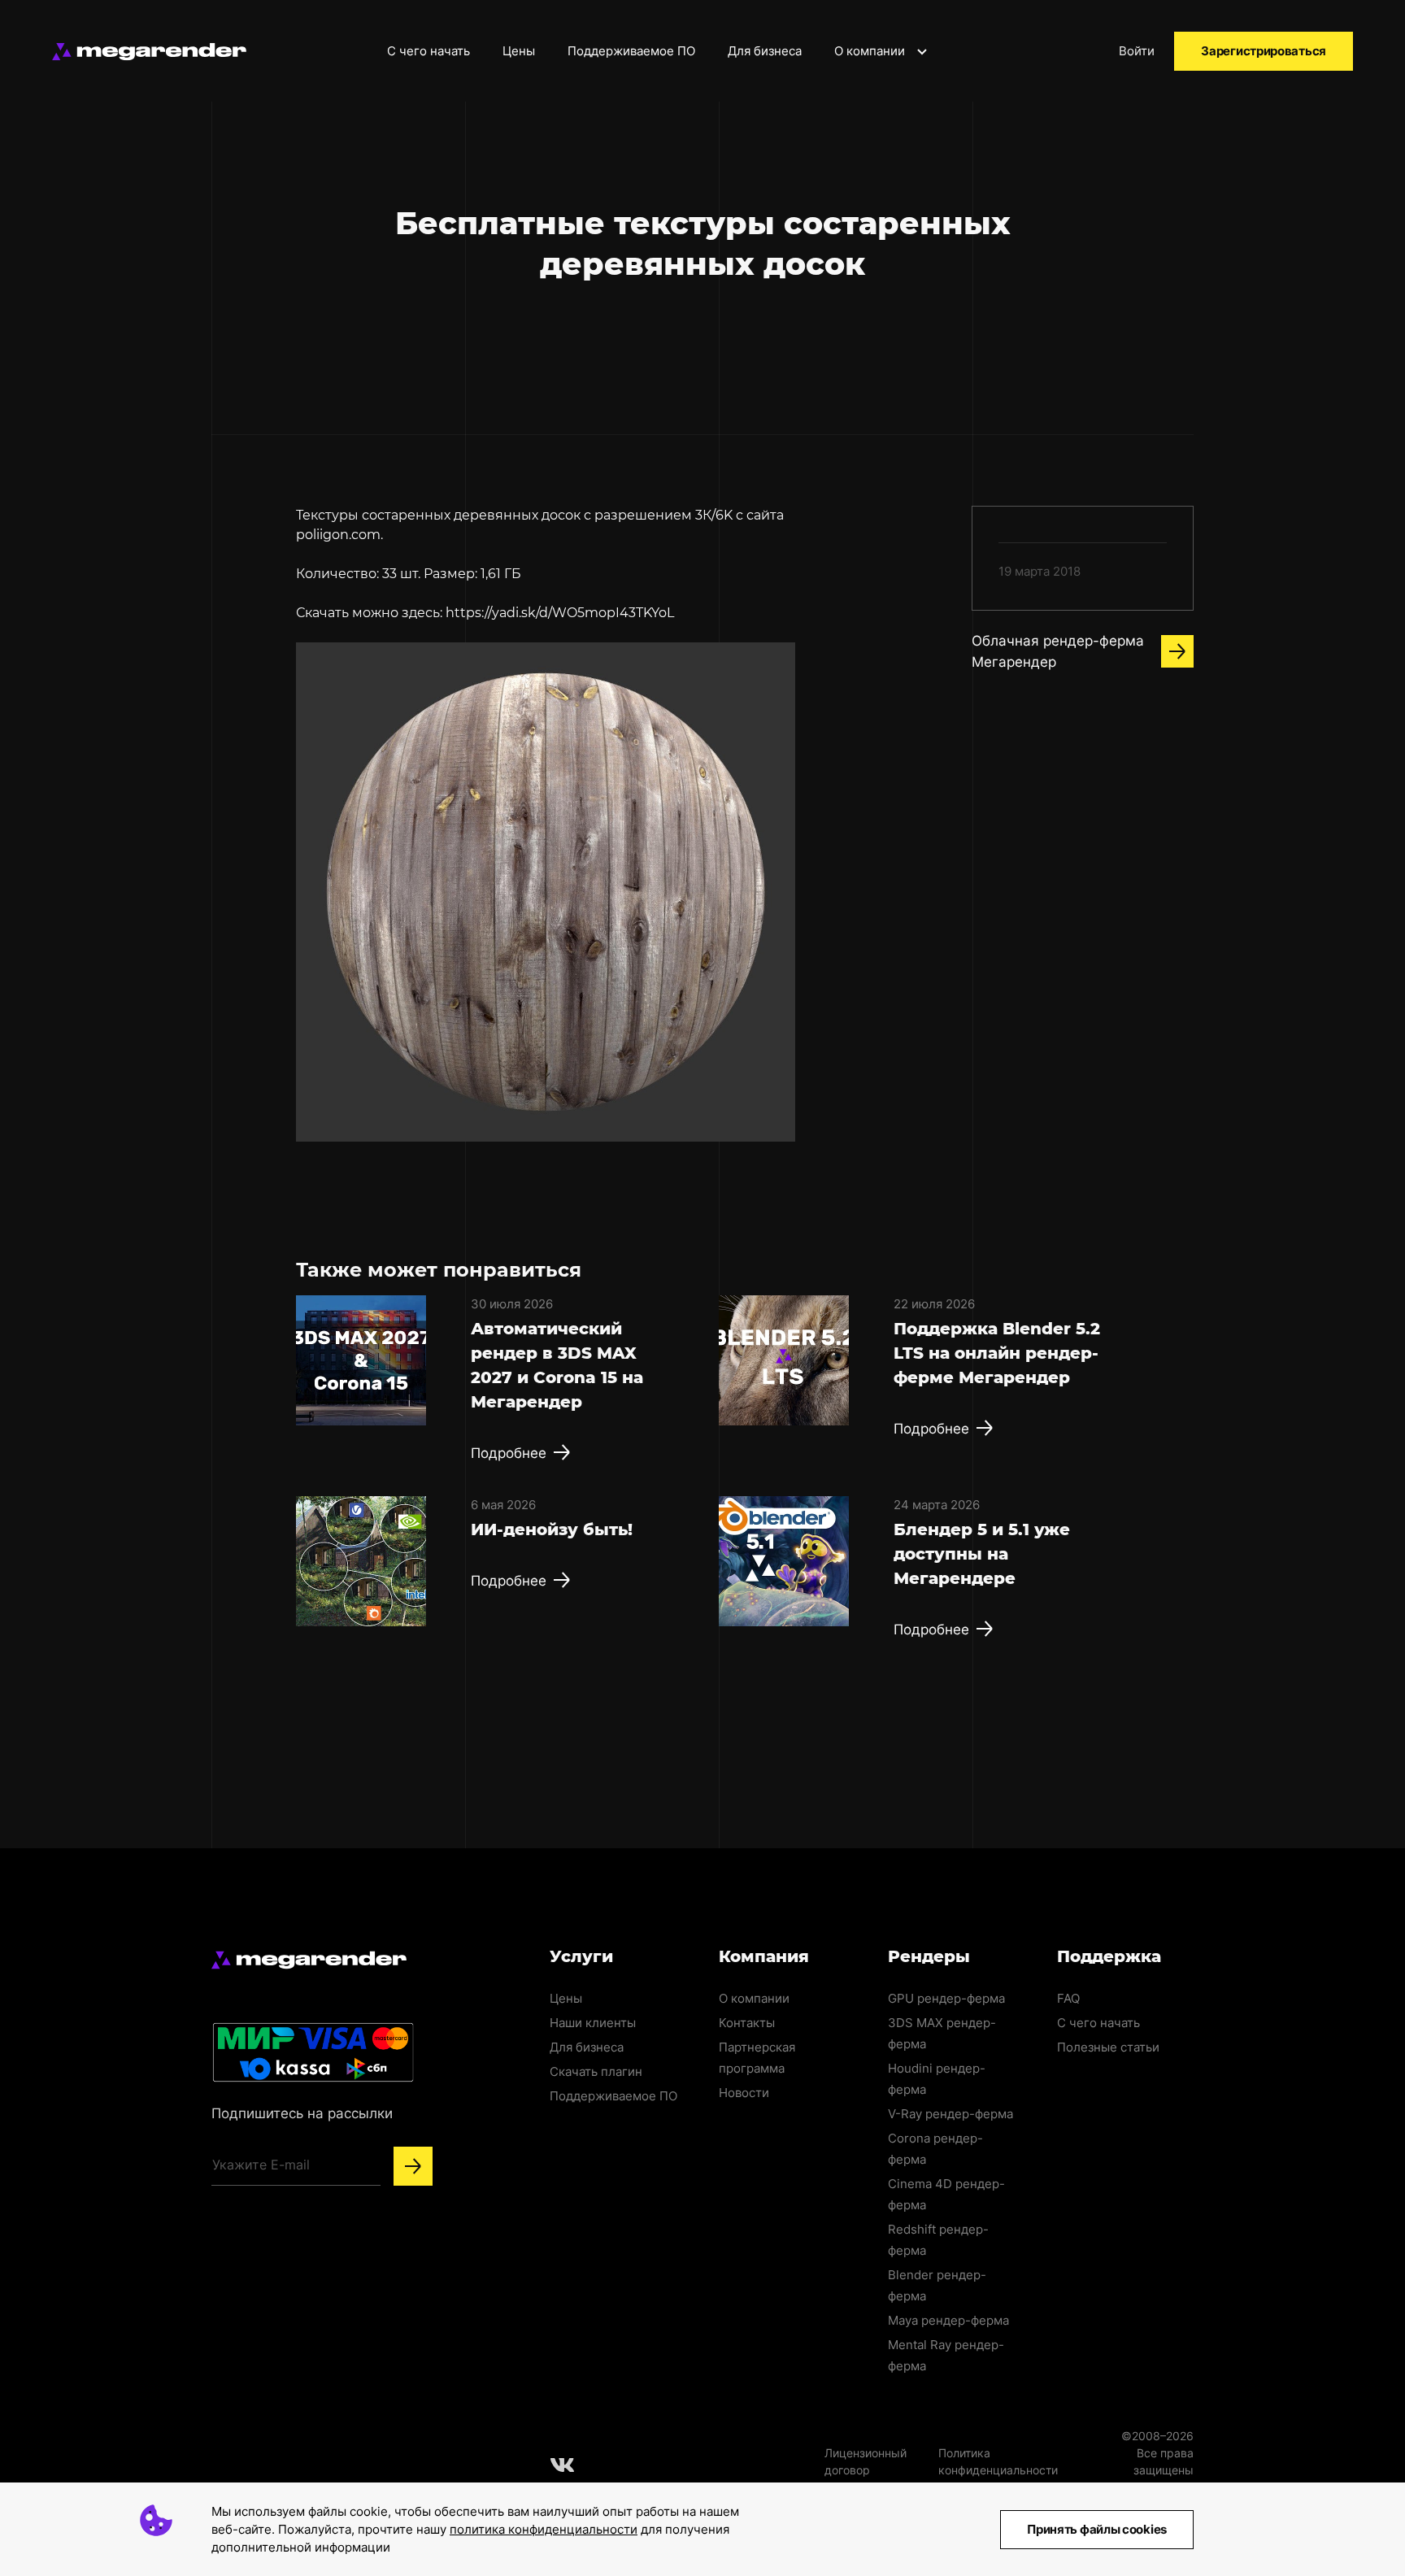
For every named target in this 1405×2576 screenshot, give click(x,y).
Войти (1137, 51)
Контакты (747, 2023)
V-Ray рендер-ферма (950, 2114)
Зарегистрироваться (1264, 51)
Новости (744, 2093)
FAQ (1068, 1998)
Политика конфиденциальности (998, 2461)
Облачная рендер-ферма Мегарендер (1058, 651)
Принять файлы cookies (1097, 2529)
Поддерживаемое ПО (631, 51)
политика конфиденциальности (544, 2529)
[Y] (413, 2166)
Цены (519, 51)
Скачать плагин (596, 2071)
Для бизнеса (765, 51)
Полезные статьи (1108, 2047)
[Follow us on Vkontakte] (563, 2465)
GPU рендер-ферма (946, 1998)
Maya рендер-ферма (948, 2320)
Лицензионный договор (866, 2461)
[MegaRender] (149, 52)
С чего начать (428, 51)
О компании (871, 51)
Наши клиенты (593, 2023)
